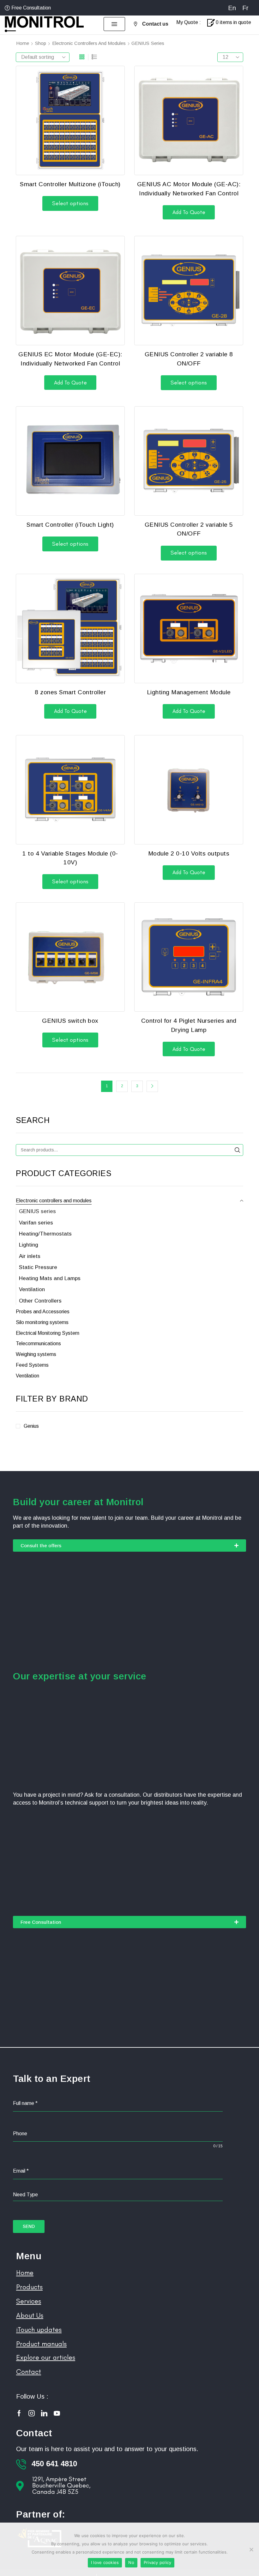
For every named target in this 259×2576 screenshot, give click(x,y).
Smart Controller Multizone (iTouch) (70, 184)
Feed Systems (32, 1365)
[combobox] (118, 2195)
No (131, 2562)
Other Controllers (40, 1301)
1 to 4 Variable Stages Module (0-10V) (70, 858)
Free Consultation (31, 8)
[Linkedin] (44, 2413)
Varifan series (36, 1223)
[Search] (237, 1150)
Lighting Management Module (189, 692)
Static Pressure (38, 1267)
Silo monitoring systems (42, 1322)
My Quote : (189, 22)
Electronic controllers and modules (89, 43)
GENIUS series (37, 1211)
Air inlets (30, 1256)
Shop (41, 43)
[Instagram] (32, 2413)
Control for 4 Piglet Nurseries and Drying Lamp (189, 1025)
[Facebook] (19, 2413)
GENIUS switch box (70, 1021)
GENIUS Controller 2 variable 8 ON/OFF (189, 359)
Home (23, 43)
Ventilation (32, 1289)
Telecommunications (38, 1343)
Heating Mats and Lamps (50, 1278)
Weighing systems (36, 1354)
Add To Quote (189, 212)
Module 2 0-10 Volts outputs (189, 853)
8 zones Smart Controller (70, 692)
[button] (114, 24)
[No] (251, 2549)
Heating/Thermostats (45, 1234)
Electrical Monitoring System (48, 1333)
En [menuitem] (232, 8)
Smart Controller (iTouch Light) (70, 525)
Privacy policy (158, 2562)
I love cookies (105, 2562)
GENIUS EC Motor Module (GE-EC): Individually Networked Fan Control (70, 359)
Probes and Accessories (43, 1312)
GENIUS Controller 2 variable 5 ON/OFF (189, 529)
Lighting (29, 1245)
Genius (31, 1426)
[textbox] (118, 2195)
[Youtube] (57, 2413)
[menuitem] (232, 8)
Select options (70, 203)
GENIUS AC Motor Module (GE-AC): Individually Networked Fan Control (189, 189)
